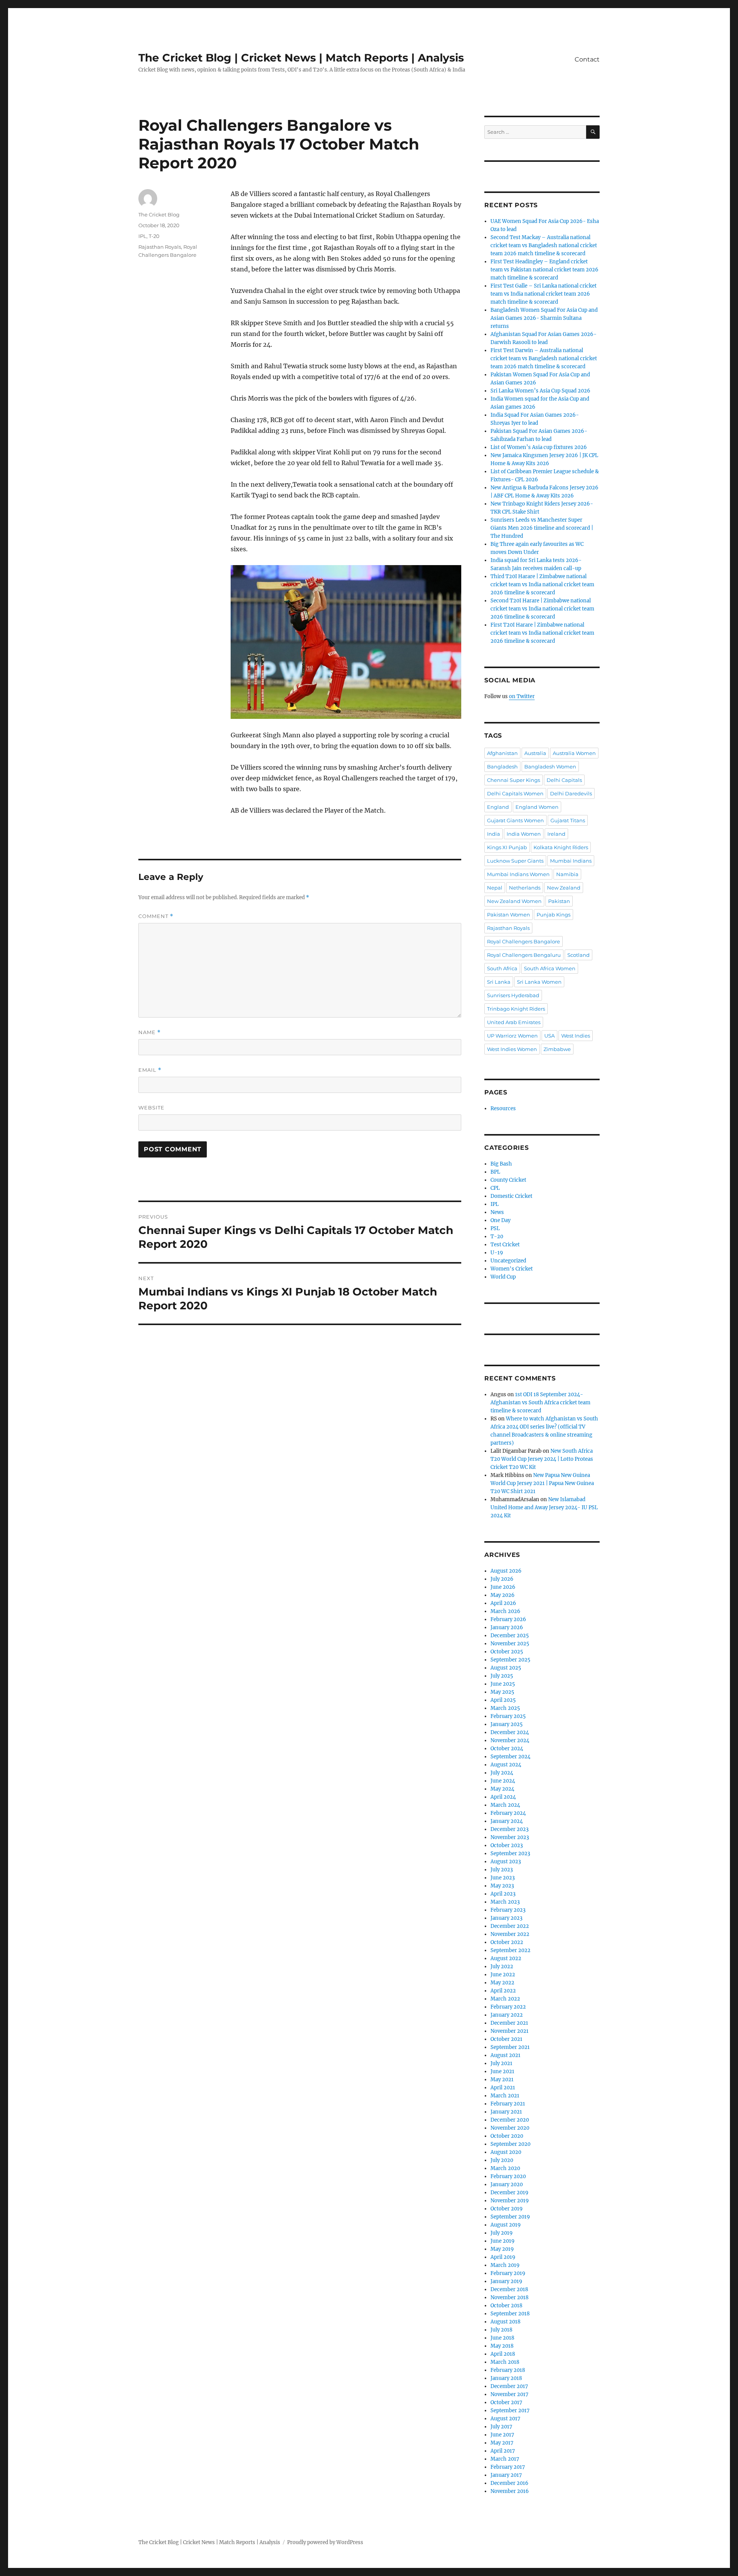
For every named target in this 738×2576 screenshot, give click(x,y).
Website (151, 1108)
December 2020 (510, 2120)
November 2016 (510, 2491)
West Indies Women (512, 1049)
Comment (156, 916)
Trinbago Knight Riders (516, 1009)
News (497, 1212)
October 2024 (507, 1749)
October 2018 (506, 2306)
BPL (495, 1172)
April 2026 (503, 1603)
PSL (495, 1228)
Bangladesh (502, 767)
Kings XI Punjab (507, 847)
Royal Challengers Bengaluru (524, 955)
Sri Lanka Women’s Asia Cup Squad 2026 (540, 391)
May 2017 (502, 2443)
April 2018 (503, 2354)
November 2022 (510, 1934)
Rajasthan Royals (160, 247)
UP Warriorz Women (512, 1036)
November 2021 (509, 2031)
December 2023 (509, 1829)
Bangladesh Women (550, 767)
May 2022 (502, 1983)
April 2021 (503, 2088)
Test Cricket (505, 1245)
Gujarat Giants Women (515, 820)
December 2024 (510, 1732)
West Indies (576, 1036)
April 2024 (503, 1797)
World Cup (503, 1277)
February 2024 (508, 1813)
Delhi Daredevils (571, 793)
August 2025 (506, 1668)
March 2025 (505, 1708)
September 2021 (510, 2047)
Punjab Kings (553, 915)
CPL (495, 1188)
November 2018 (509, 2297)
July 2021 (501, 2063)
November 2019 (510, 2201)
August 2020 (506, 2152)
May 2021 (502, 2080)
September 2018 (510, 2314)
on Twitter (522, 696)
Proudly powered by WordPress (325, 2542)
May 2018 (502, 2346)
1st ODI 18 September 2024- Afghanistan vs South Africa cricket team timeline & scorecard (540, 1403)
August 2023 (506, 1862)
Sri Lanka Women (539, 982)
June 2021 (502, 2071)
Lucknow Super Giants (515, 861)
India (494, 834)
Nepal (495, 888)
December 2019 (509, 2193)
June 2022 (503, 1975)
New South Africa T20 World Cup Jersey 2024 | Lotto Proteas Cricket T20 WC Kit (542, 1459)
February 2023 (508, 1910)
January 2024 (507, 1821)
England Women (537, 807)
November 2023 (510, 1837)
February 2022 (508, 2007)
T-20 (154, 236)
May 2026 (503, 1595)
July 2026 (502, 1579)
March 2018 (505, 2362)
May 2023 (502, 1886)
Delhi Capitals (564, 780)
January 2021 (506, 2112)
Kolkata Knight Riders (561, 847)
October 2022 (507, 1942)
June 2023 (503, 1878)
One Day (500, 1220)
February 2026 (508, 1619)
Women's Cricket (512, 1269)
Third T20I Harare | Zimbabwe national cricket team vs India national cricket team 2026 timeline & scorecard (542, 585)
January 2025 (507, 1724)
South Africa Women (550, 968)
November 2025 (510, 1644)
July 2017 (501, 2427)
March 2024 (505, 1805)
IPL (142, 236)
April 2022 (503, 1991)
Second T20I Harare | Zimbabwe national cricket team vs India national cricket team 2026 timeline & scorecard (542, 609)
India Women (524, 834)
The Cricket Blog (159, 215)
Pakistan (559, 901)
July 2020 (502, 2160)
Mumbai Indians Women (518, 874)
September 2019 (510, 2217)
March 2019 (505, 2265)
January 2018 (506, 2378)
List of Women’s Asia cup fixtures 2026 (539, 447)
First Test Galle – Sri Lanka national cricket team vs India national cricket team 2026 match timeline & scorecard (544, 294)
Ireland (556, 834)
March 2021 (505, 2096)
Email (150, 1070)
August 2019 (506, 2225)
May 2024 (502, 1789)
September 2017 (510, 2411)
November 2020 (510, 2128)
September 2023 (510, 1853)
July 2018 (501, 2330)
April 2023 (503, 1894)
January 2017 (506, 2475)
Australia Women (574, 753)
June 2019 (503, 2241)
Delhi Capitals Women (515, 793)
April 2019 (503, 2257)
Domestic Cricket (511, 1196)
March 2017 (505, 2459)
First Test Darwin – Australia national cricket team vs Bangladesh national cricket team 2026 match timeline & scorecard (544, 358)
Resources (503, 1108)
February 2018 (508, 2370)
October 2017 (506, 2402)
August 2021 (505, 2055)
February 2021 (508, 2104)
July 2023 (502, 1870)
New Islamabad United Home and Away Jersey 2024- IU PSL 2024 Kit (544, 1508)
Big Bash (501, 1164)
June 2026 (503, 1587)
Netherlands (525, 888)
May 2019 (502, 2249)
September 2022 (510, 1950)
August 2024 (506, 1765)
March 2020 (505, 2168)
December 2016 (509, 2483)
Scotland (578, 955)
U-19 (497, 1253)
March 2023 (505, 1902)
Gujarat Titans (568, 820)
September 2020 (510, 2144)
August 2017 (505, 2419)
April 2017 (503, 2451)
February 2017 (508, 2467)
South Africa (502, 968)
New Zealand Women (514, 901)
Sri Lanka (499, 982)
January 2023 (506, 1918)
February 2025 (508, 1716)
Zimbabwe (557, 1049)
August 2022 (506, 1958)
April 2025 (503, 1700)
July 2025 (502, 1676)
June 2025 (503, 1684)
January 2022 (507, 2015)
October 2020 (507, 2136)
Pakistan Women (509, 915)
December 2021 (509, 2023)
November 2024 (510, 1740)
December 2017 (509, 2386)
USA (549, 1036)
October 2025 (507, 1652)
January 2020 (507, 2184)
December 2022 (510, 1926)
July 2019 (502, 2233)
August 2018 (505, 2322)
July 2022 (502, 1967)
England (498, 807)
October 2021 (506, 2039)
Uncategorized (508, 1261)
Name (150, 1032)
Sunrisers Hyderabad (513, 995)
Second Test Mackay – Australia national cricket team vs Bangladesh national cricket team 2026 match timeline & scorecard (544, 245)
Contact (587, 59)
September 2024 (510, 1757)
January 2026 (507, 1627)
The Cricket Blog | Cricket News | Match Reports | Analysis (301, 58)
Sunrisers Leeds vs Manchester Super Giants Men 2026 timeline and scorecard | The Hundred (542, 528)
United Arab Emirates (514, 1022)
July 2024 (502, 1773)
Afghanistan (502, 753)
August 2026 (506, 1571)
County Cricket (508, 1180)
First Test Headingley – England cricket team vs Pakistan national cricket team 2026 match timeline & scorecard (544, 270)
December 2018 (509, 2289)
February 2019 (508, 2273)
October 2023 (507, 1845)
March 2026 (505, 1611)
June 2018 (502, 2338)
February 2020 (508, 2176)
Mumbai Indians (571, 861)
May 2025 (502, 1692)
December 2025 (510, 1636)
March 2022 (505, 1999)
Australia (535, 753)
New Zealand (564, 888)
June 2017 (502, 2435)
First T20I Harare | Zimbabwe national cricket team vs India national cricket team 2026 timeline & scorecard (542, 633)
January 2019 (506, 2281)
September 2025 (510, 1660)
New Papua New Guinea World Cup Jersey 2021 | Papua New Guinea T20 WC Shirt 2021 (542, 1483)
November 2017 (509, 2394)
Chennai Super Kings (514, 780)
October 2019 (507, 2209)
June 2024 (503, 1781)
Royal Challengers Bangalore (524, 941)
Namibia (567, 874)
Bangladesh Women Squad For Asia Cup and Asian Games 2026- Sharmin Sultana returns (544, 318)
